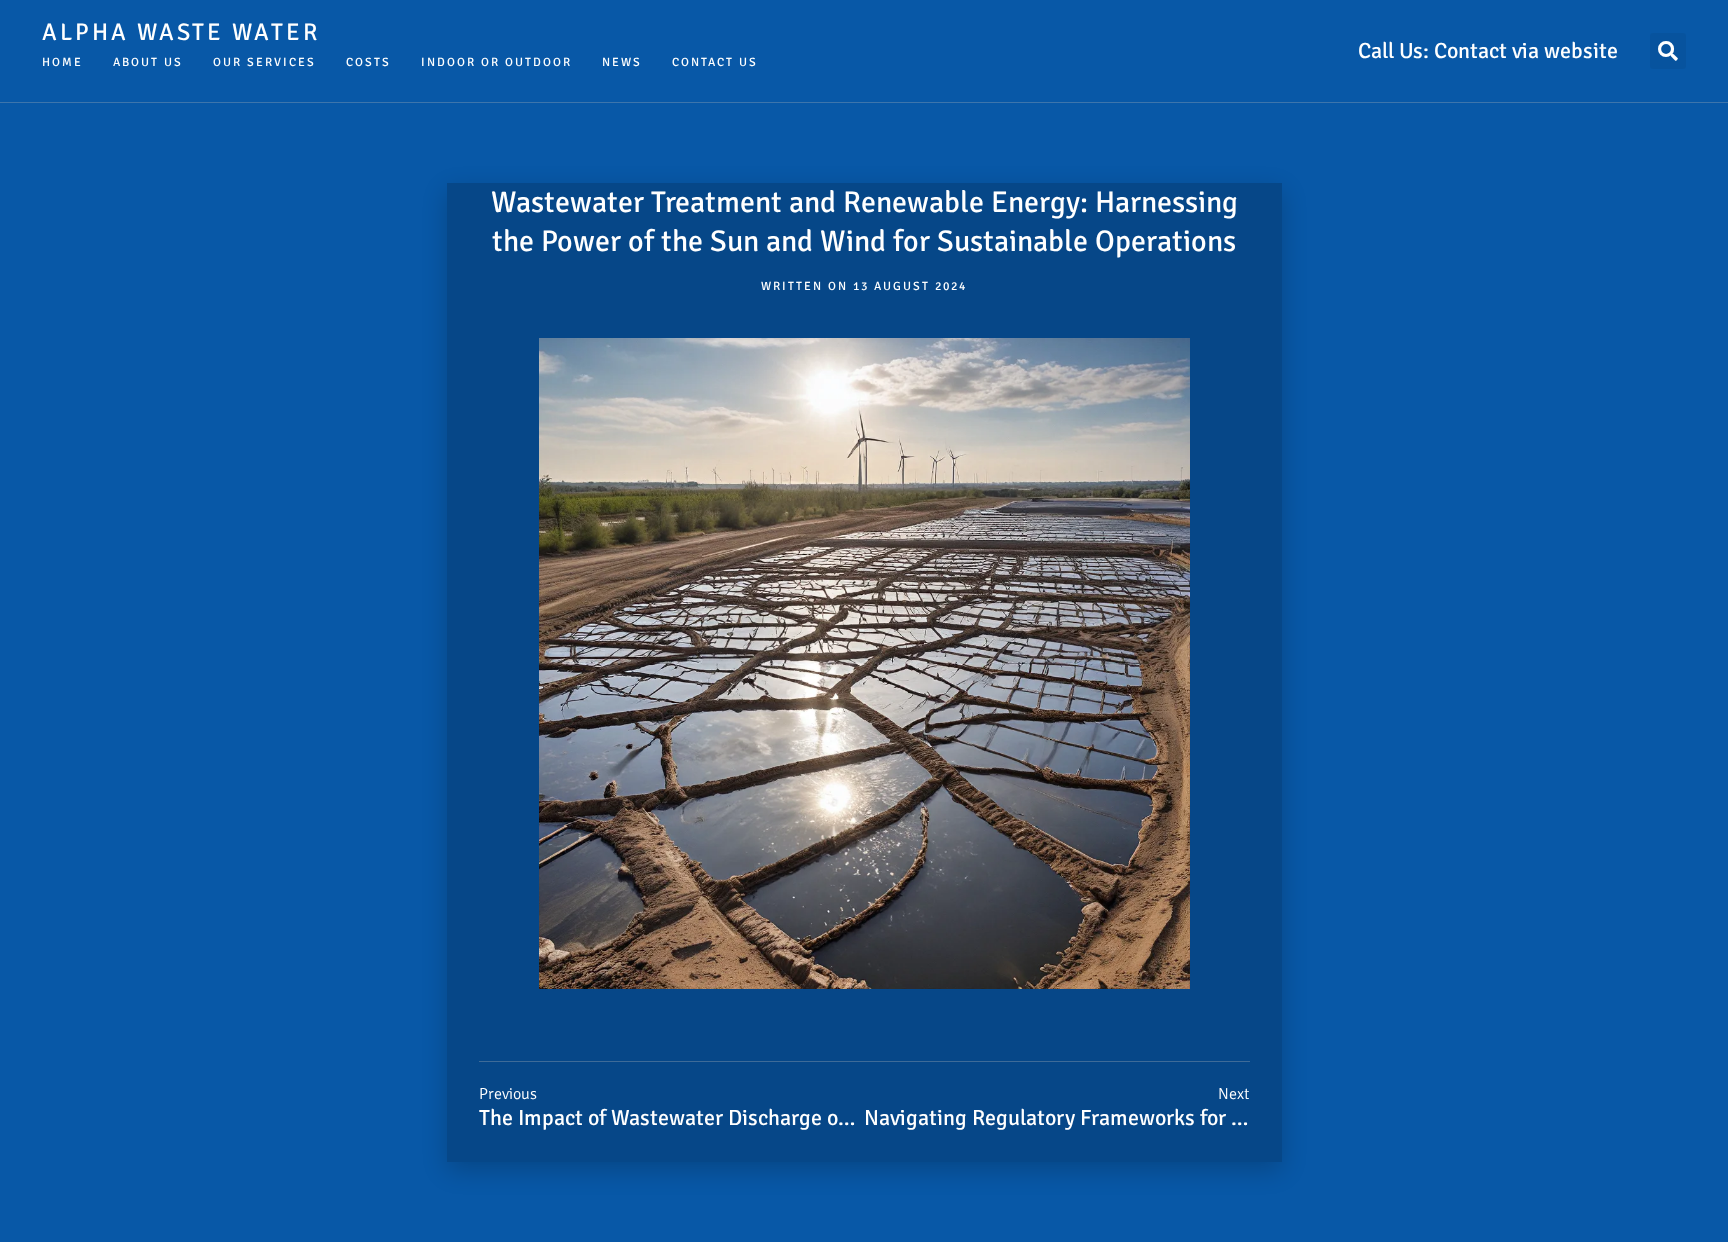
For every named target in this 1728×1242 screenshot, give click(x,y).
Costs (368, 62)
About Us (148, 62)
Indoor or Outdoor (496, 62)
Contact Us (715, 62)
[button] (1668, 51)
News (622, 62)
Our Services (264, 62)
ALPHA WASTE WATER (181, 32)
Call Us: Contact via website (1488, 50)
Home (62, 62)
